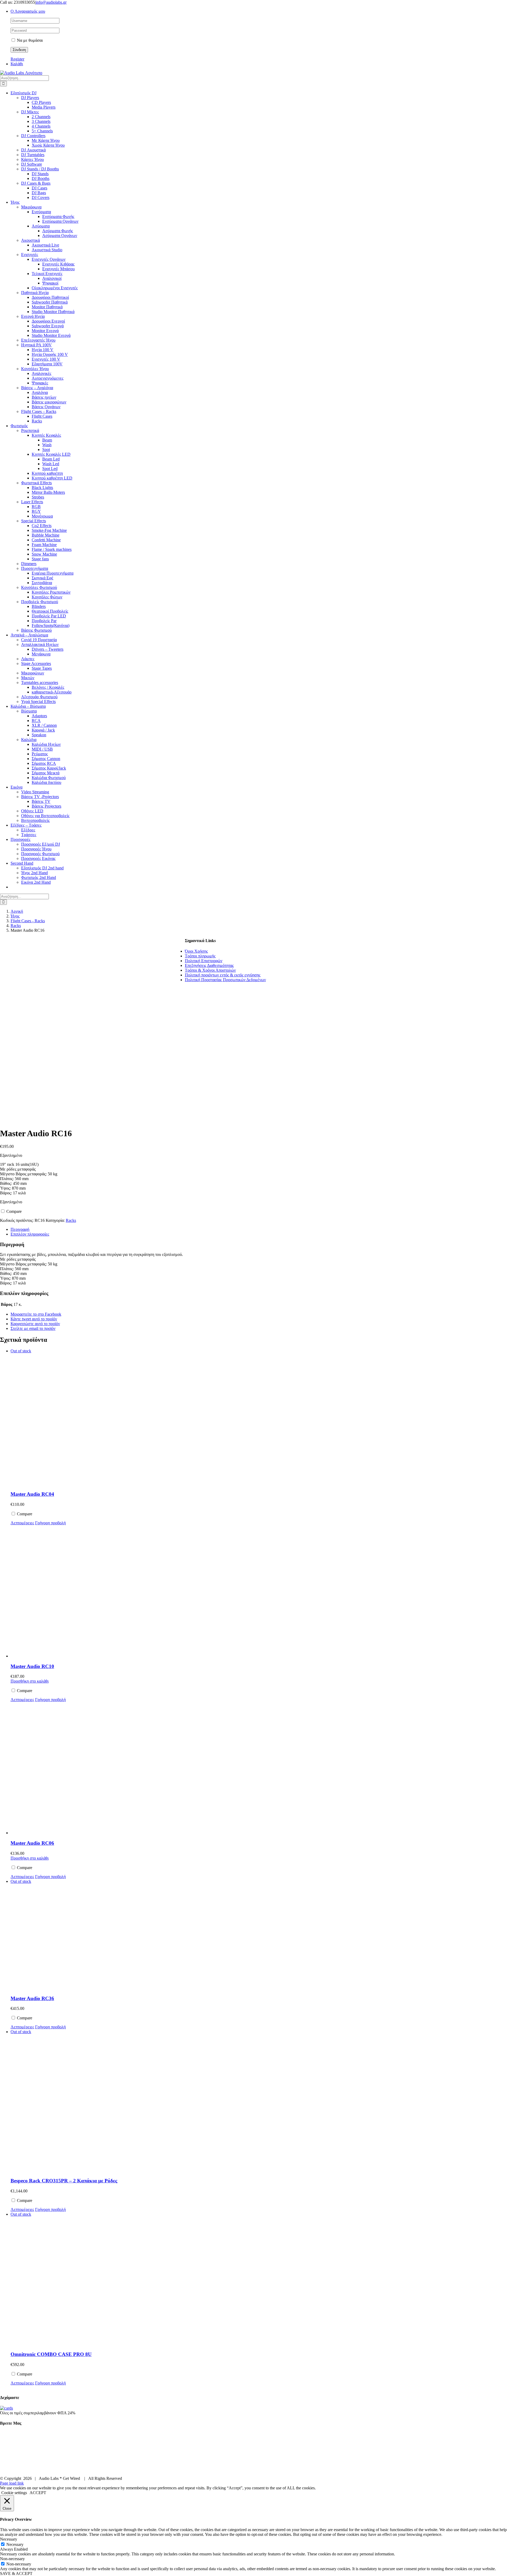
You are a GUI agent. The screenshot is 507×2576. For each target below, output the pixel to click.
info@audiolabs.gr (51, 2)
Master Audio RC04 (32, 1494)
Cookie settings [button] (14, 2493)
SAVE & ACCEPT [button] (16, 2573)
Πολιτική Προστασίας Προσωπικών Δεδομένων (225, 980)
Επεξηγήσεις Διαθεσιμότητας (209, 965)
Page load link (12, 2483)
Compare (13, 1211)
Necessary (15, 2544)
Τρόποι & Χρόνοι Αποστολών (210, 970)
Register (17, 59)
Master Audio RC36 (32, 1998)
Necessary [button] (9, 2539)
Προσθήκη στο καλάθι (30, 1681)
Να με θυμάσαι (29, 40)
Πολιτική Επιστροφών (204, 961)
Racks (71, 1220)
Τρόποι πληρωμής (200, 956)
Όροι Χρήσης (196, 951)
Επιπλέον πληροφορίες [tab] (30, 1234)
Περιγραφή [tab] (20, 1229)
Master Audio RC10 (32, 1666)
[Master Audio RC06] (98, 1769)
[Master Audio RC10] (98, 1592)
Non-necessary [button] (12, 2559)
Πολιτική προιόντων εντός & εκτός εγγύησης (223, 975)
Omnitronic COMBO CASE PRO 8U (51, 2354)
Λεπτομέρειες (22, 1523)
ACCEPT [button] (38, 2493)
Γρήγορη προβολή (50, 1523)
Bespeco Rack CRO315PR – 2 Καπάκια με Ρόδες (64, 2181)
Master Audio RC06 (32, 1843)
